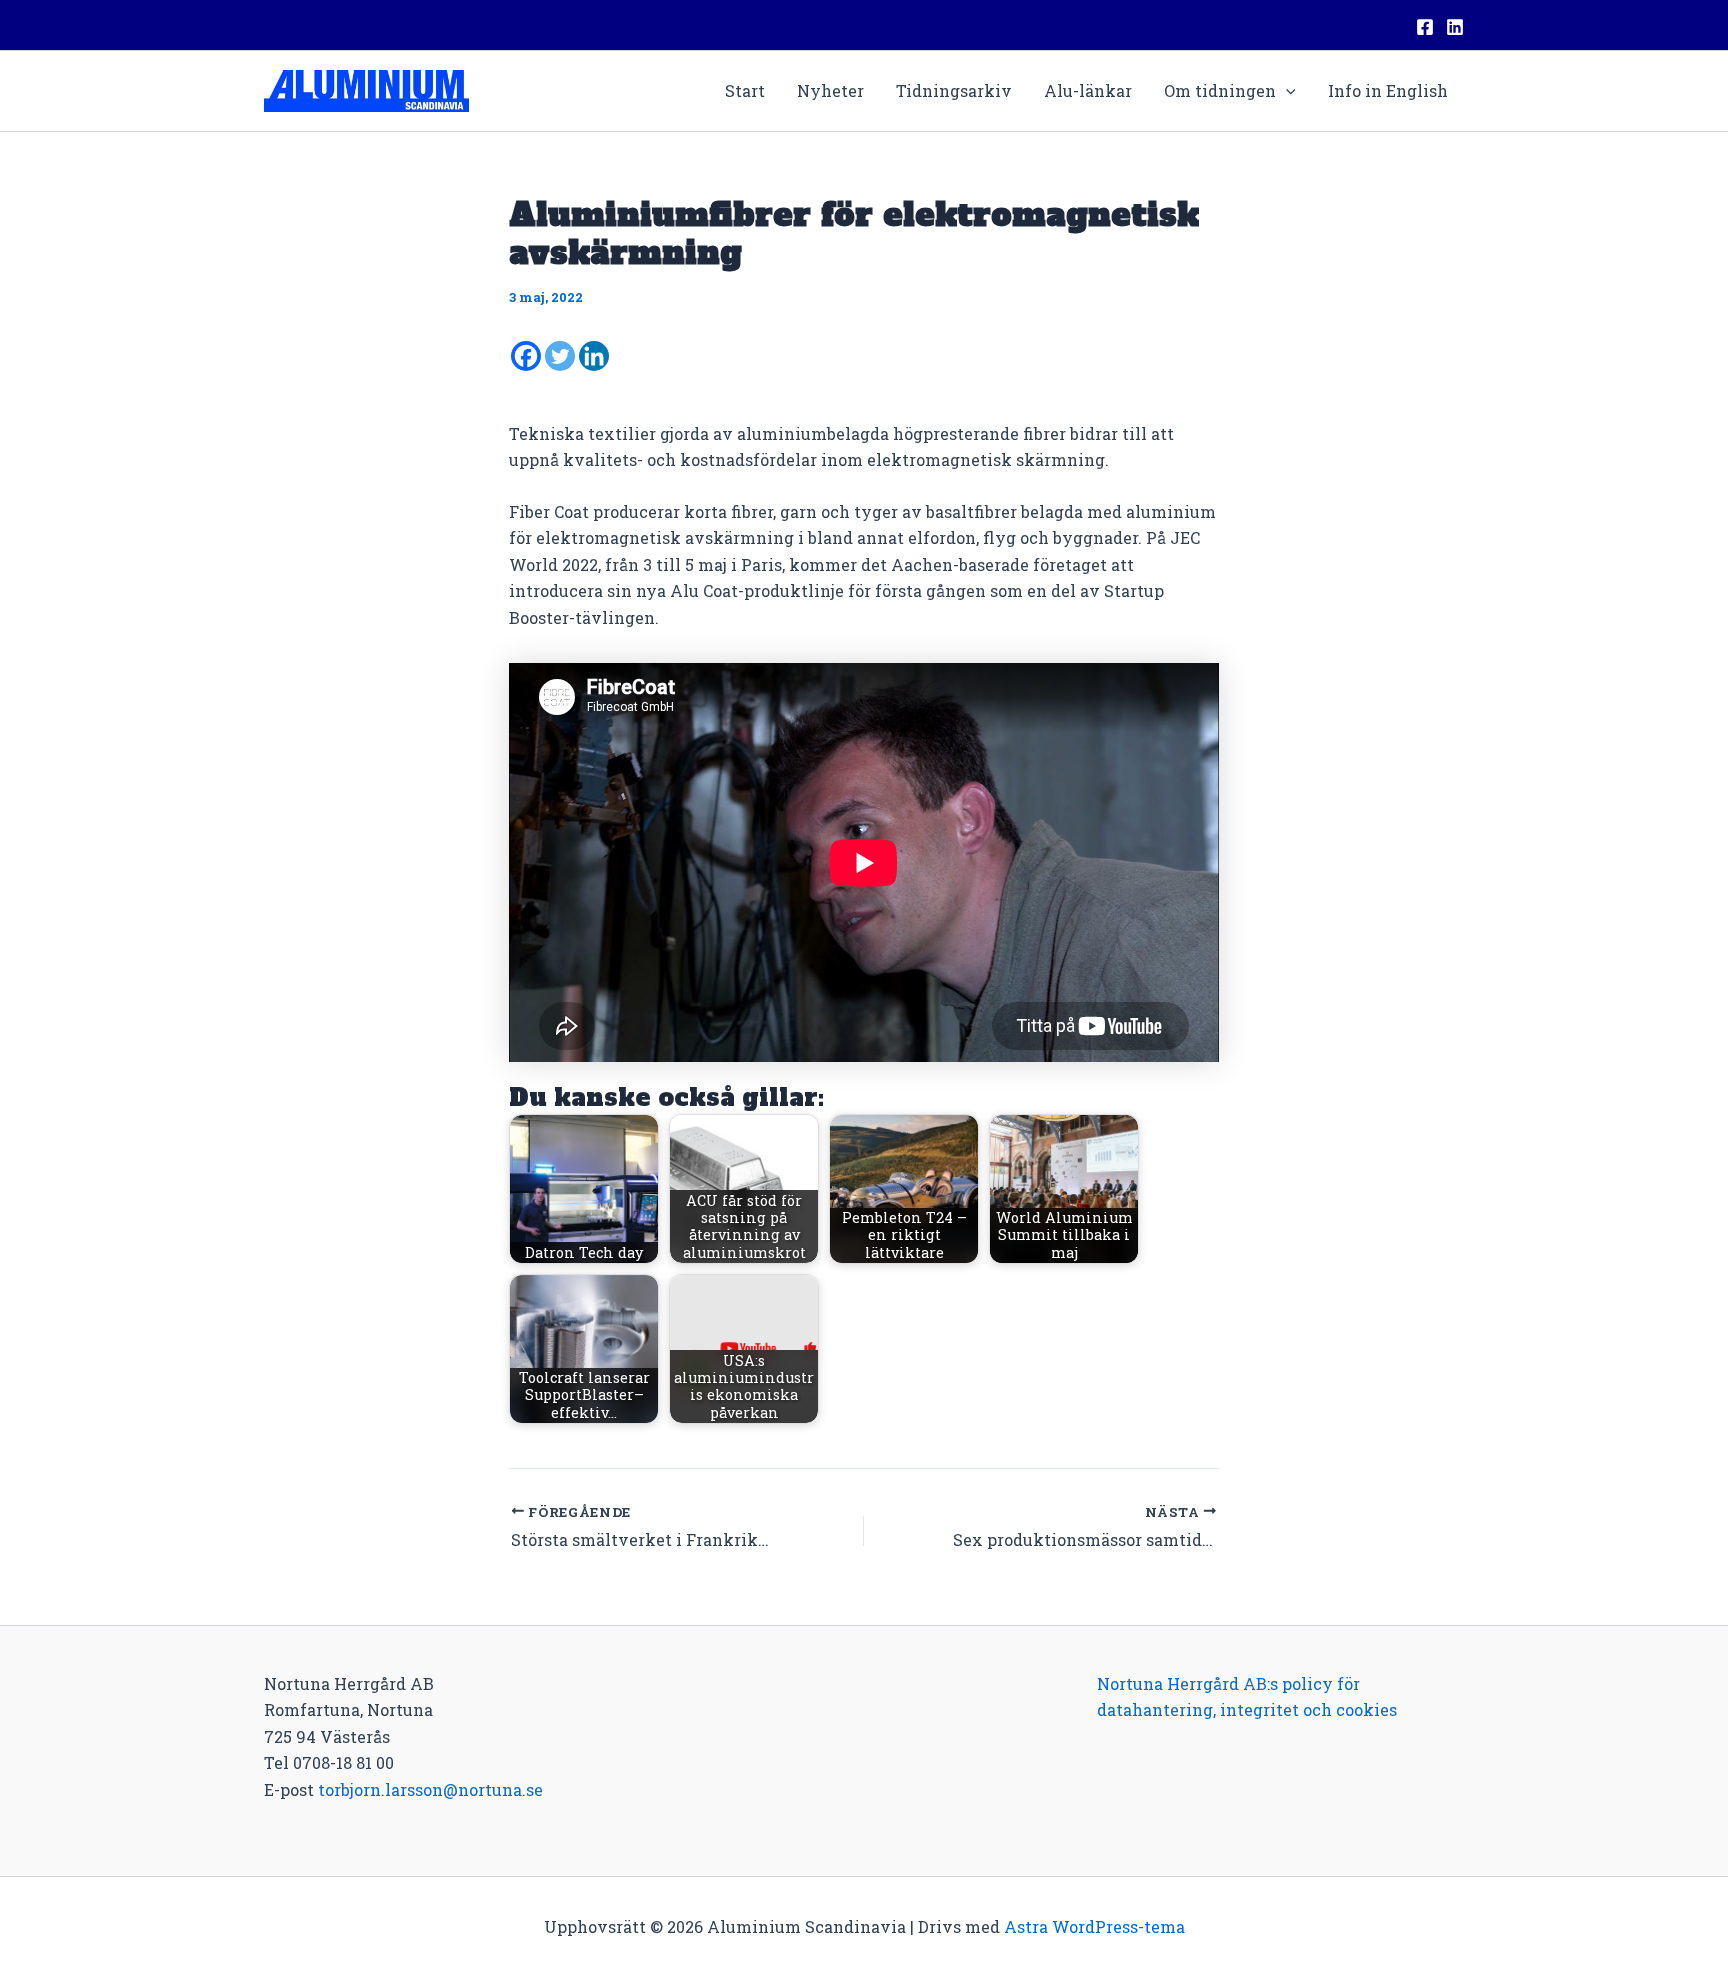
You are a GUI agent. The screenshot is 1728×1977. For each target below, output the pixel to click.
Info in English (1388, 90)
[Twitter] (560, 356)
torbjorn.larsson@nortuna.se (430, 1789)
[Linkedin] (1455, 27)
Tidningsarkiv (954, 90)
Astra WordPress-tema (1094, 1926)
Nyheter (830, 90)
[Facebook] (1425, 27)
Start (745, 90)
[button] (1286, 91)
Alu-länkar (1088, 90)
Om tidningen (1220, 90)
